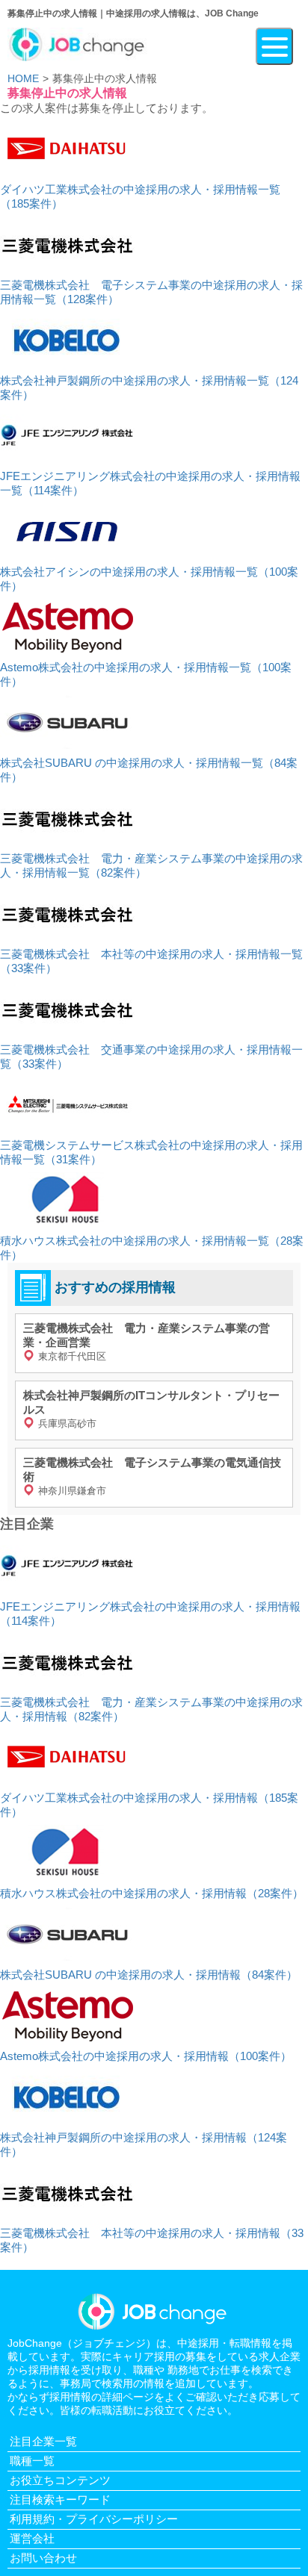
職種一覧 (32, 2461)
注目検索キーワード (60, 2499)
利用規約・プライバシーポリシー (94, 2519)
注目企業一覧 (43, 2441)
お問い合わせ (43, 2558)
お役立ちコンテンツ (60, 2480)
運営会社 (32, 2538)
